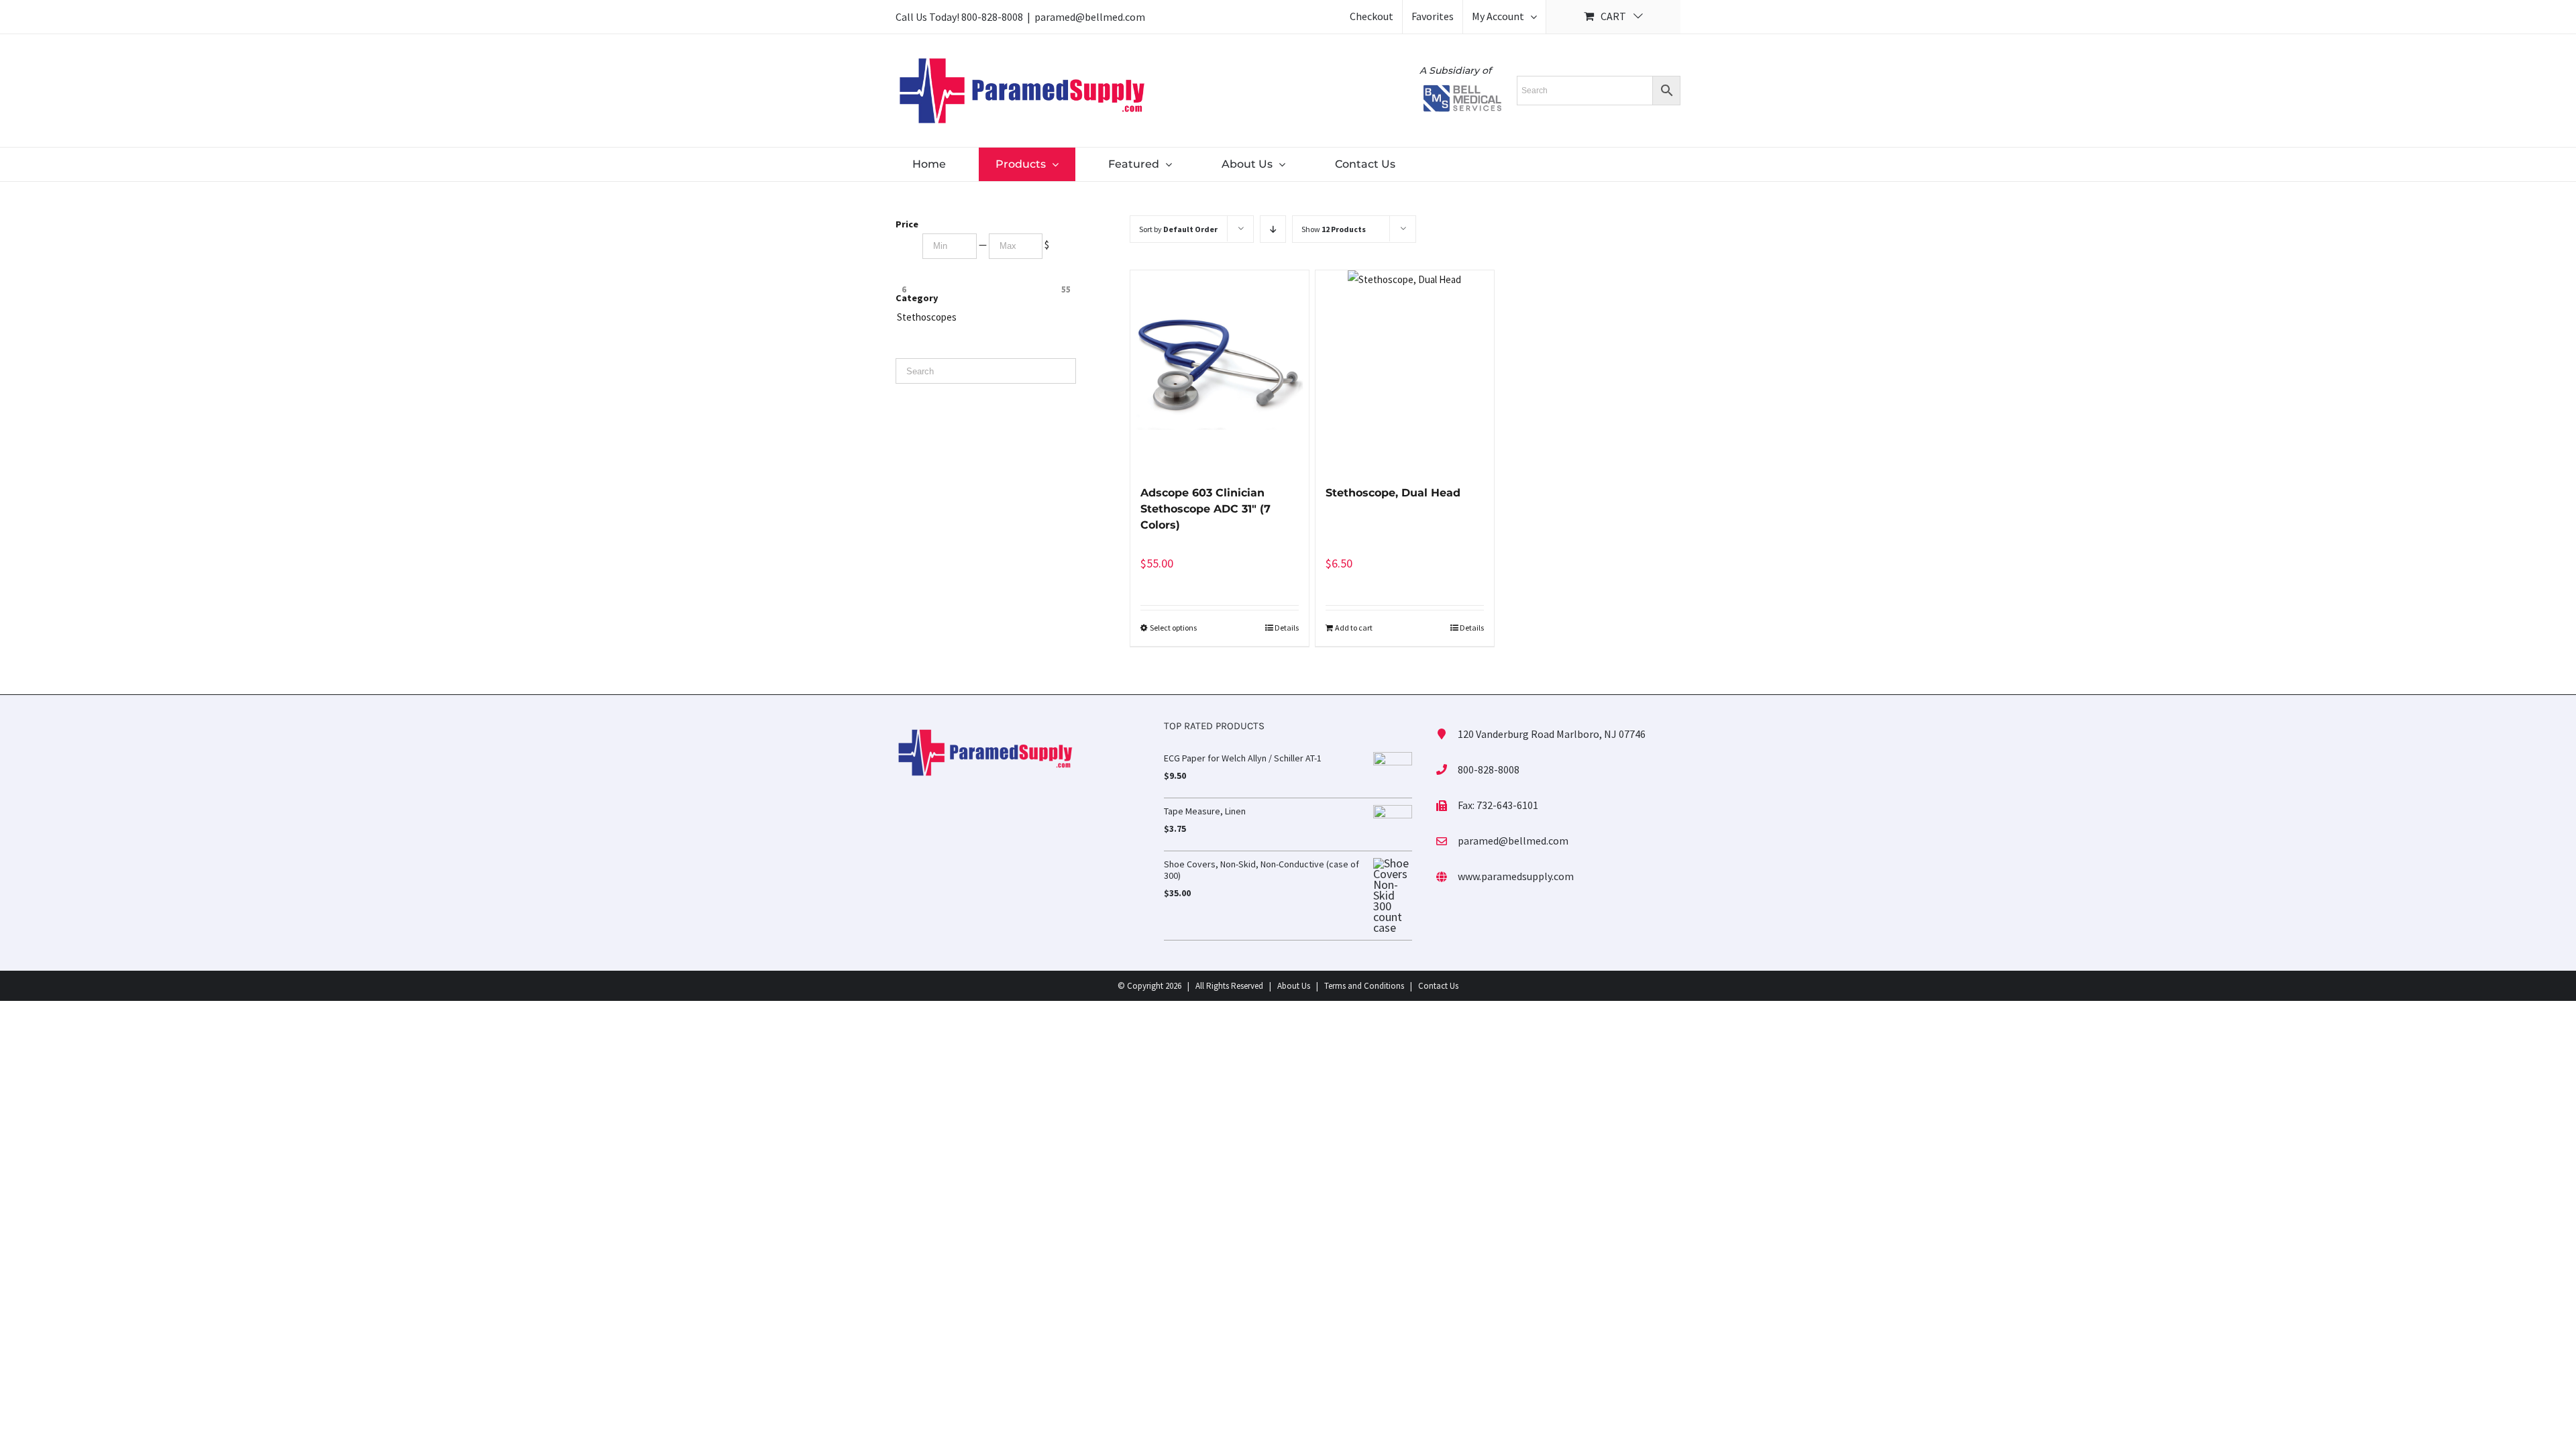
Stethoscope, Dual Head (1393, 493)
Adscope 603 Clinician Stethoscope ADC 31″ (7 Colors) (1205, 509)
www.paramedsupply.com (1516, 876)
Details (1287, 628)
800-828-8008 (992, 17)
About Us (1294, 986)
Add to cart (1354, 628)
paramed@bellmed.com (1090, 17)
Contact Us (1438, 986)
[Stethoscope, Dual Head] (1405, 371)
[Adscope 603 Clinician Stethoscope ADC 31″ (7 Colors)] (1220, 371)
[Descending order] (1273, 229)
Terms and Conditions (1364, 986)
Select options (1173, 628)
